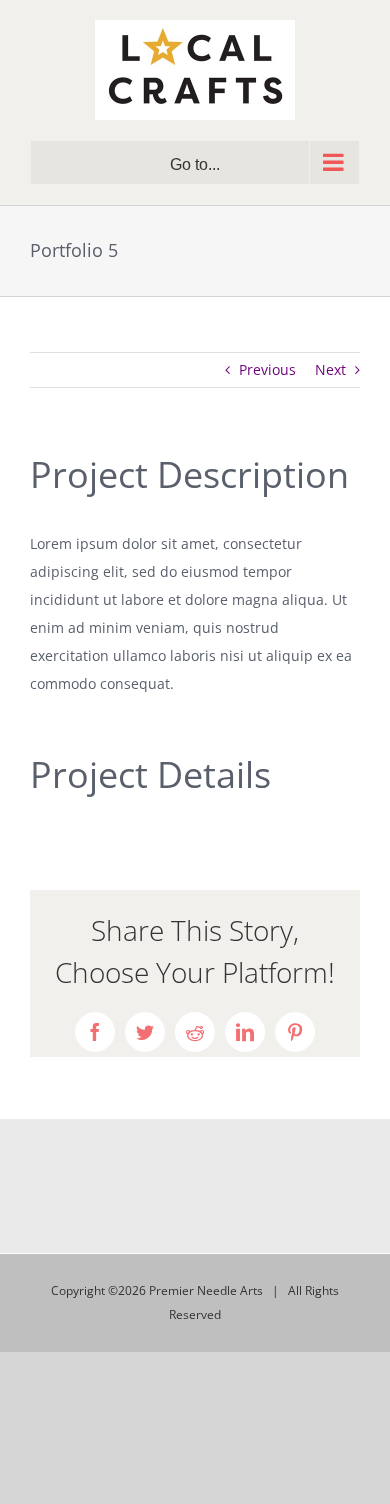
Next (330, 369)
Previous (267, 369)
